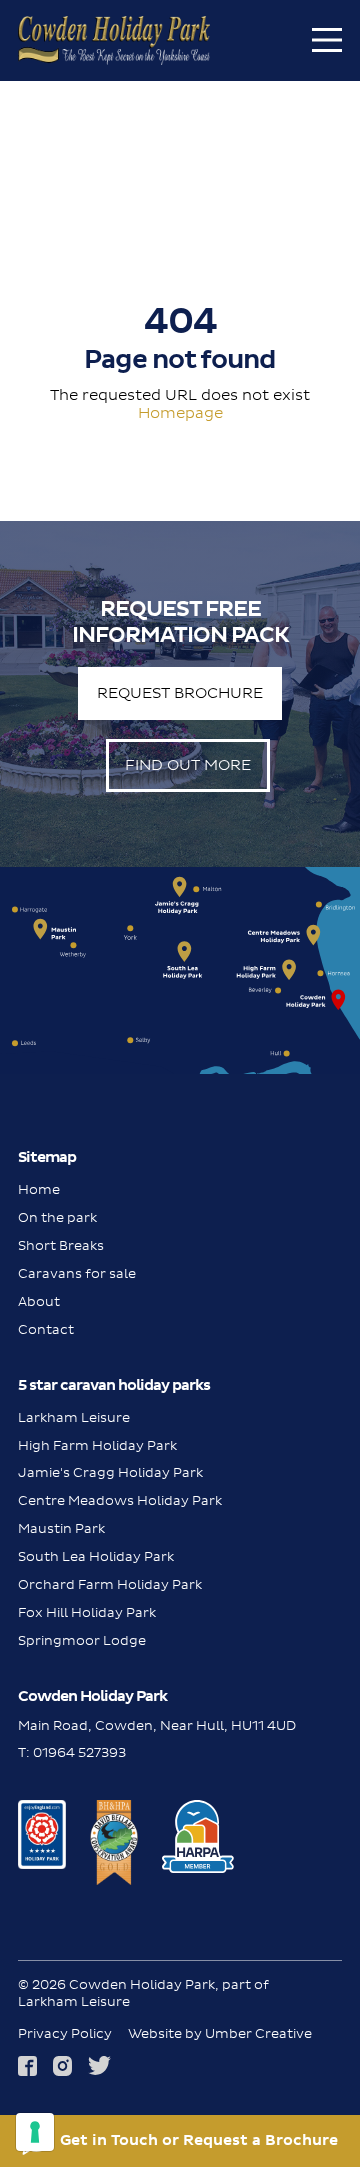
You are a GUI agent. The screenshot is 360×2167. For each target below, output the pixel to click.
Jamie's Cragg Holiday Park (110, 1473)
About (39, 1302)
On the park (57, 1218)
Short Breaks (61, 1246)
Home (39, 1190)
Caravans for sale (77, 1274)
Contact (46, 1330)
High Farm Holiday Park (97, 1446)
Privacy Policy (65, 2034)
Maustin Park (61, 1529)
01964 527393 (79, 1753)
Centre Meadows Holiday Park (120, 1501)
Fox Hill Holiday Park (87, 1613)
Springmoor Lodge (82, 1641)
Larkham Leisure (74, 1418)
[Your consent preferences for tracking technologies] (35, 2132)
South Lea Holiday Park (96, 1557)
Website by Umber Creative (220, 2034)
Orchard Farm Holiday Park (110, 1585)
